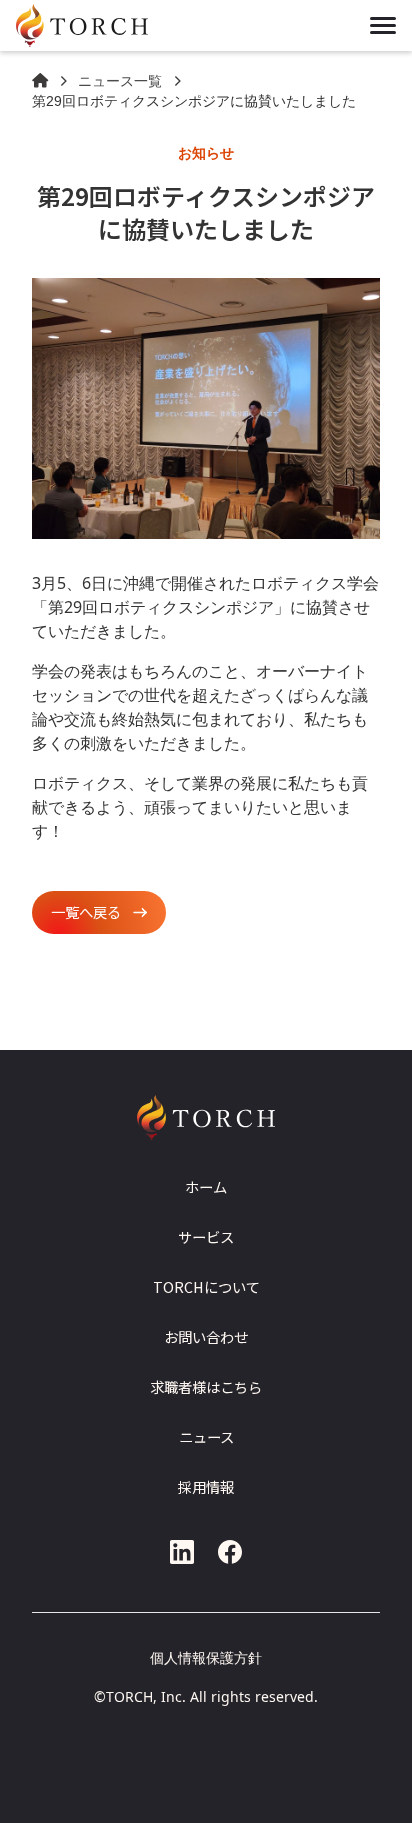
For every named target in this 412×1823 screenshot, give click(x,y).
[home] (104, 25)
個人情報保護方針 (206, 1657)
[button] (383, 25)
